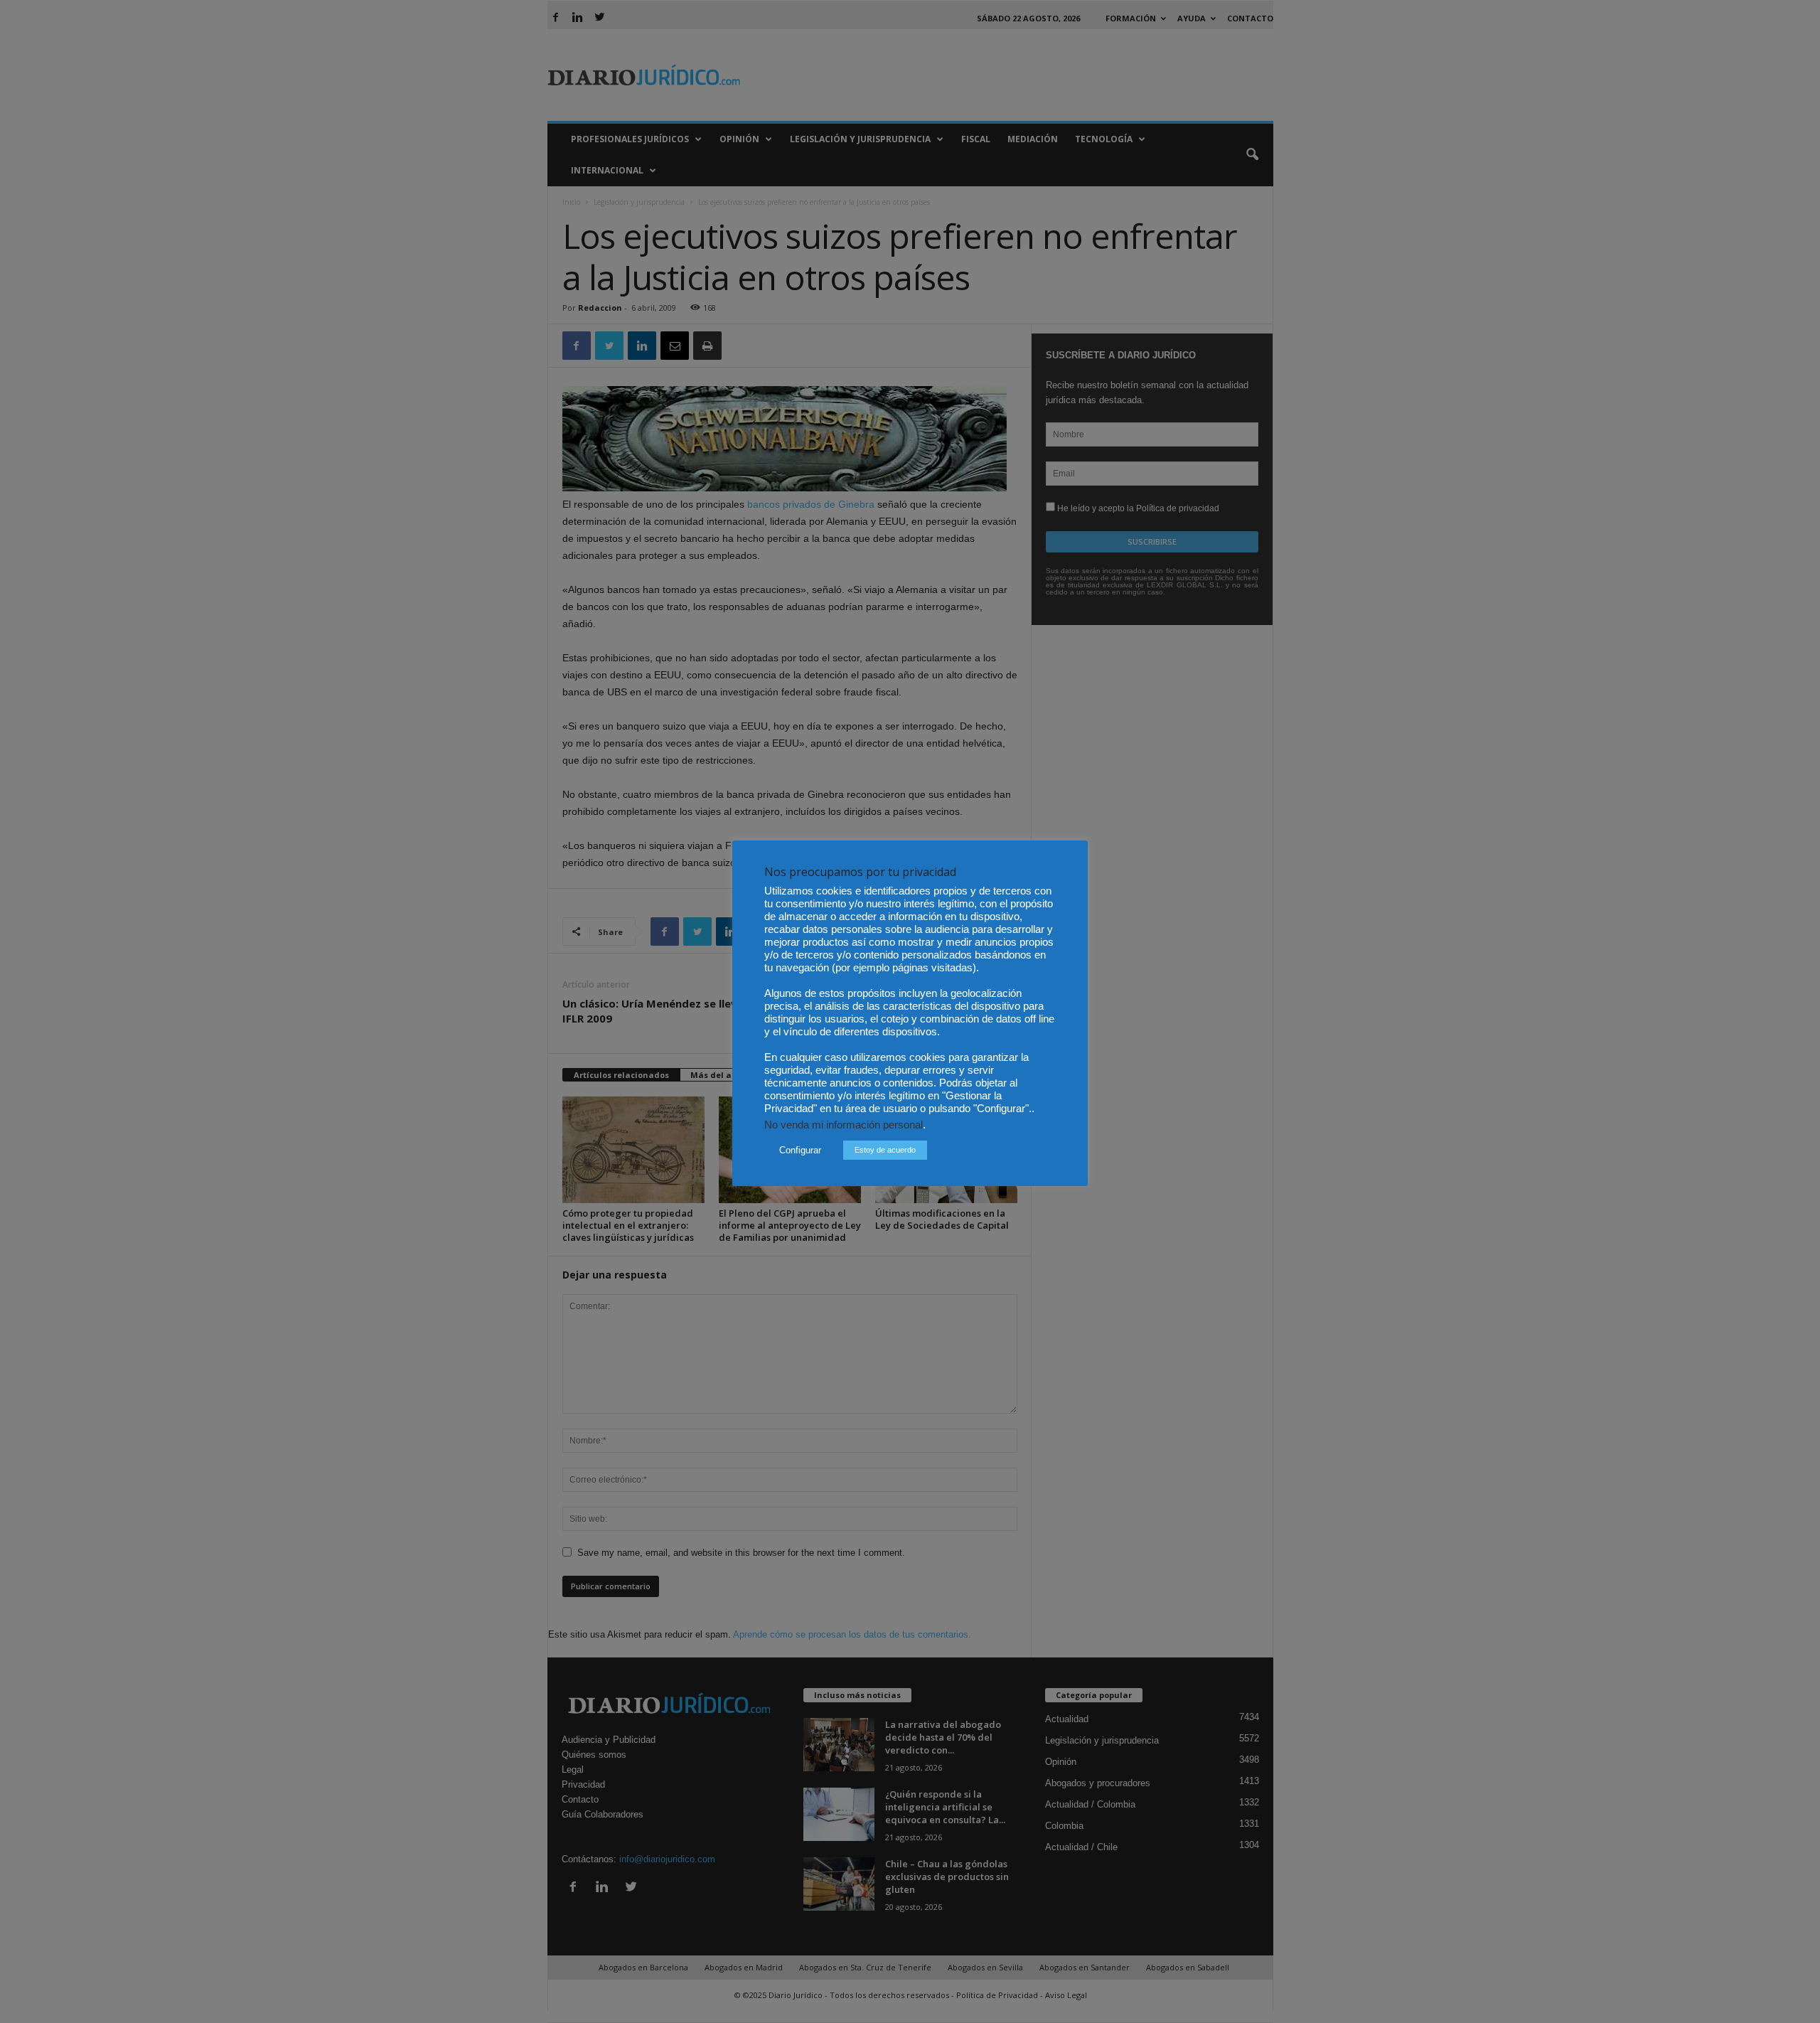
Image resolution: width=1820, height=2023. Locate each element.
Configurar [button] (800, 1150)
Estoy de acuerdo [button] (885, 1150)
